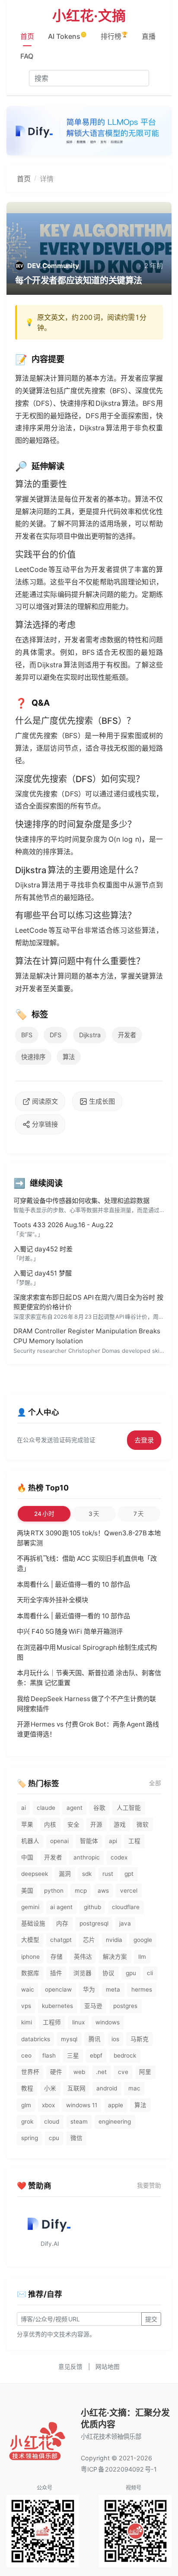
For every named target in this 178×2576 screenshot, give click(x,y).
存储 (57, 1957)
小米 (50, 2088)
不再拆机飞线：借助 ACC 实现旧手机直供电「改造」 (87, 1563)
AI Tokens (67, 36)
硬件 (56, 2072)
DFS (56, 1035)
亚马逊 (93, 2006)
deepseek (35, 1874)
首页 (27, 36)
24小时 (44, 1514)
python (54, 1891)
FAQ (27, 56)
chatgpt (61, 1940)
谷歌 (99, 1808)
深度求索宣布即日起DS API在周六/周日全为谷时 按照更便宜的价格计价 (88, 1302)
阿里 (145, 2072)
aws (103, 1891)
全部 (155, 1783)
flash (49, 2055)
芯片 (89, 1940)
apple (116, 2105)
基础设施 (33, 1923)
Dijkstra (90, 1035)
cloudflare (126, 1907)
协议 (108, 1973)
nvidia (114, 1940)
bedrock (125, 2055)
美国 (27, 1891)
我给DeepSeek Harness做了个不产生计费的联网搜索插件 (86, 1704)
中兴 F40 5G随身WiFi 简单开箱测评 (70, 1631)
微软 (143, 1825)
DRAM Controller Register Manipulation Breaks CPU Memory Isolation (87, 1336)
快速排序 (33, 1057)
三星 (73, 2055)
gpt (129, 1874)
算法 (69, 1057)
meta (113, 1989)
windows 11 (82, 2105)
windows (108, 2022)
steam (79, 2121)
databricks (36, 2039)
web (79, 2072)
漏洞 (65, 1874)
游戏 (120, 1825)
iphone (30, 1957)
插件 (56, 1973)
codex (119, 1857)
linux (78, 2022)
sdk (87, 1874)
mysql (69, 2039)
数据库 (30, 1973)
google (143, 1940)
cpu (54, 2138)
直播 (149, 36)
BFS (27, 1035)
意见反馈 (70, 2367)
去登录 (144, 1440)
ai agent (61, 1907)
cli (150, 1973)
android (107, 2088)
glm (26, 2105)
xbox (48, 2105)
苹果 (27, 1825)
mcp (81, 1891)
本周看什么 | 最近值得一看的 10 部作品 (73, 1584)
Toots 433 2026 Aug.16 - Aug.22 (63, 1225)
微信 (76, 2138)
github (92, 1907)
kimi (27, 2022)
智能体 (89, 1841)
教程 (27, 2088)
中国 (27, 1857)
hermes (142, 1989)
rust (108, 1874)
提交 (151, 2319)
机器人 (30, 1841)
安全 (73, 1825)
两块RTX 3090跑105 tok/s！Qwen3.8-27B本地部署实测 (89, 1538)
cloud (52, 2121)
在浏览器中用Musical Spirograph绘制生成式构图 (87, 1652)
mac (134, 2088)
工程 (134, 1841)
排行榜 (114, 36)
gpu (131, 1973)
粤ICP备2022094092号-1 (119, 2469)
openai (59, 1841)
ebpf (96, 2055)
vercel (129, 1891)
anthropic (87, 1857)
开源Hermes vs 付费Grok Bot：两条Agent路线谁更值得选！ (88, 1729)
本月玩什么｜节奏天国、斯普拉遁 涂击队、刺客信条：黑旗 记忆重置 (89, 1678)
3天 (94, 1514)
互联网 (76, 2088)
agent (75, 1808)
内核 (50, 1825)
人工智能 (129, 1808)
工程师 (52, 2022)
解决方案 (115, 1957)
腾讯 (95, 2039)
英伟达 (83, 1957)
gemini (30, 1907)
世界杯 (30, 2072)
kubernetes (57, 2006)
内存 (62, 1923)
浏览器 (83, 1973)
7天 (139, 1514)
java (125, 1923)
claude (46, 1808)
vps (26, 2006)
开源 (96, 1825)
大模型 (30, 1940)
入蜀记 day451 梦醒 (43, 1273)
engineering (115, 2121)
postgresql (94, 1923)
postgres (125, 2006)
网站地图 (108, 2367)
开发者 (127, 1035)
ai (24, 1808)
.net (101, 2072)
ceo (26, 2055)
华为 (89, 1989)
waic (28, 1989)
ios (115, 2039)
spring (30, 2138)
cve (123, 2072)
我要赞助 (149, 2185)
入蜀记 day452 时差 (43, 1249)
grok (27, 2121)
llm (142, 1957)
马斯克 (140, 2039)
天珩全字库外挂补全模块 (52, 1600)
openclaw (58, 1989)
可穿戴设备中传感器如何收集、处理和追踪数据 (81, 1201)
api (113, 1841)
